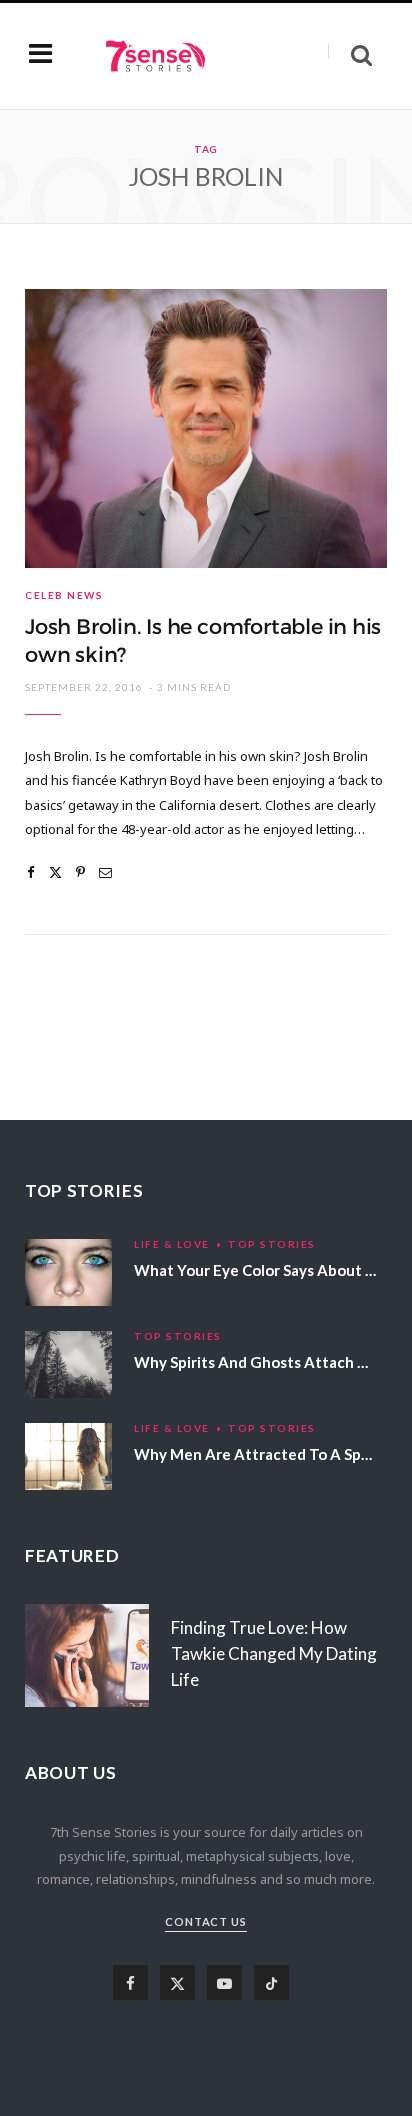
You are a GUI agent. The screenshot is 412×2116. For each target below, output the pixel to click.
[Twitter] (55, 872)
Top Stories (272, 1244)
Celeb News (64, 595)
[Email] (105, 872)
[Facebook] (31, 872)
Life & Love (172, 1244)
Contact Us (206, 1921)
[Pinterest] (80, 872)
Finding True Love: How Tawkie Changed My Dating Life (274, 1653)
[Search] (350, 55)
